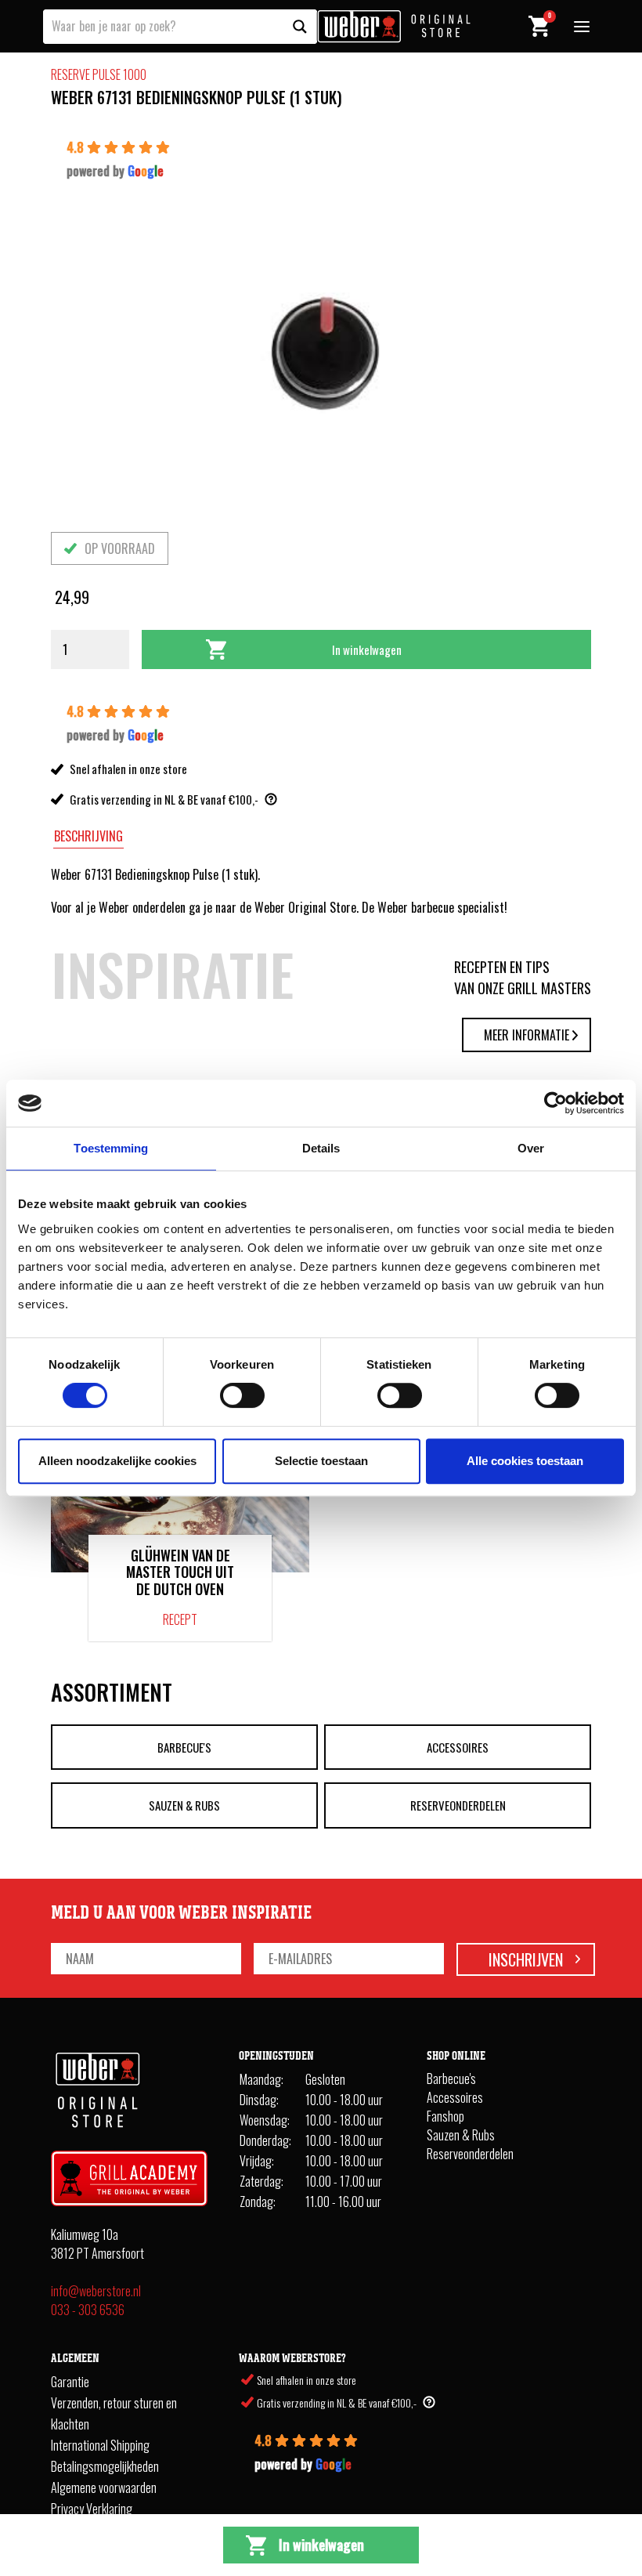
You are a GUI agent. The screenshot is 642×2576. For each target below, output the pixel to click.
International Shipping (100, 2445)
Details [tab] (321, 1148)
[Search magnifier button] (300, 27)
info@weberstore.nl (96, 2291)
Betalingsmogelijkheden (105, 2466)
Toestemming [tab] (111, 1148)
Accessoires (458, 1747)
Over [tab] (531, 1148)
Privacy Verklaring (92, 2509)
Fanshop (445, 2116)
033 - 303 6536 (88, 2310)
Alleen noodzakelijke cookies (117, 1461)
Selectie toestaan (321, 1461)
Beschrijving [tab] (88, 836)
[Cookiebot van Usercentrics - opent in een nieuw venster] (555, 1103)
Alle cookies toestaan (525, 1461)
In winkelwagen (367, 649)
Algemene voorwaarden (104, 2487)
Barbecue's (184, 1747)
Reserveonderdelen (458, 1805)
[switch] (242, 1395)
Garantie (70, 2382)
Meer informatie (527, 1035)
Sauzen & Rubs (184, 1805)
